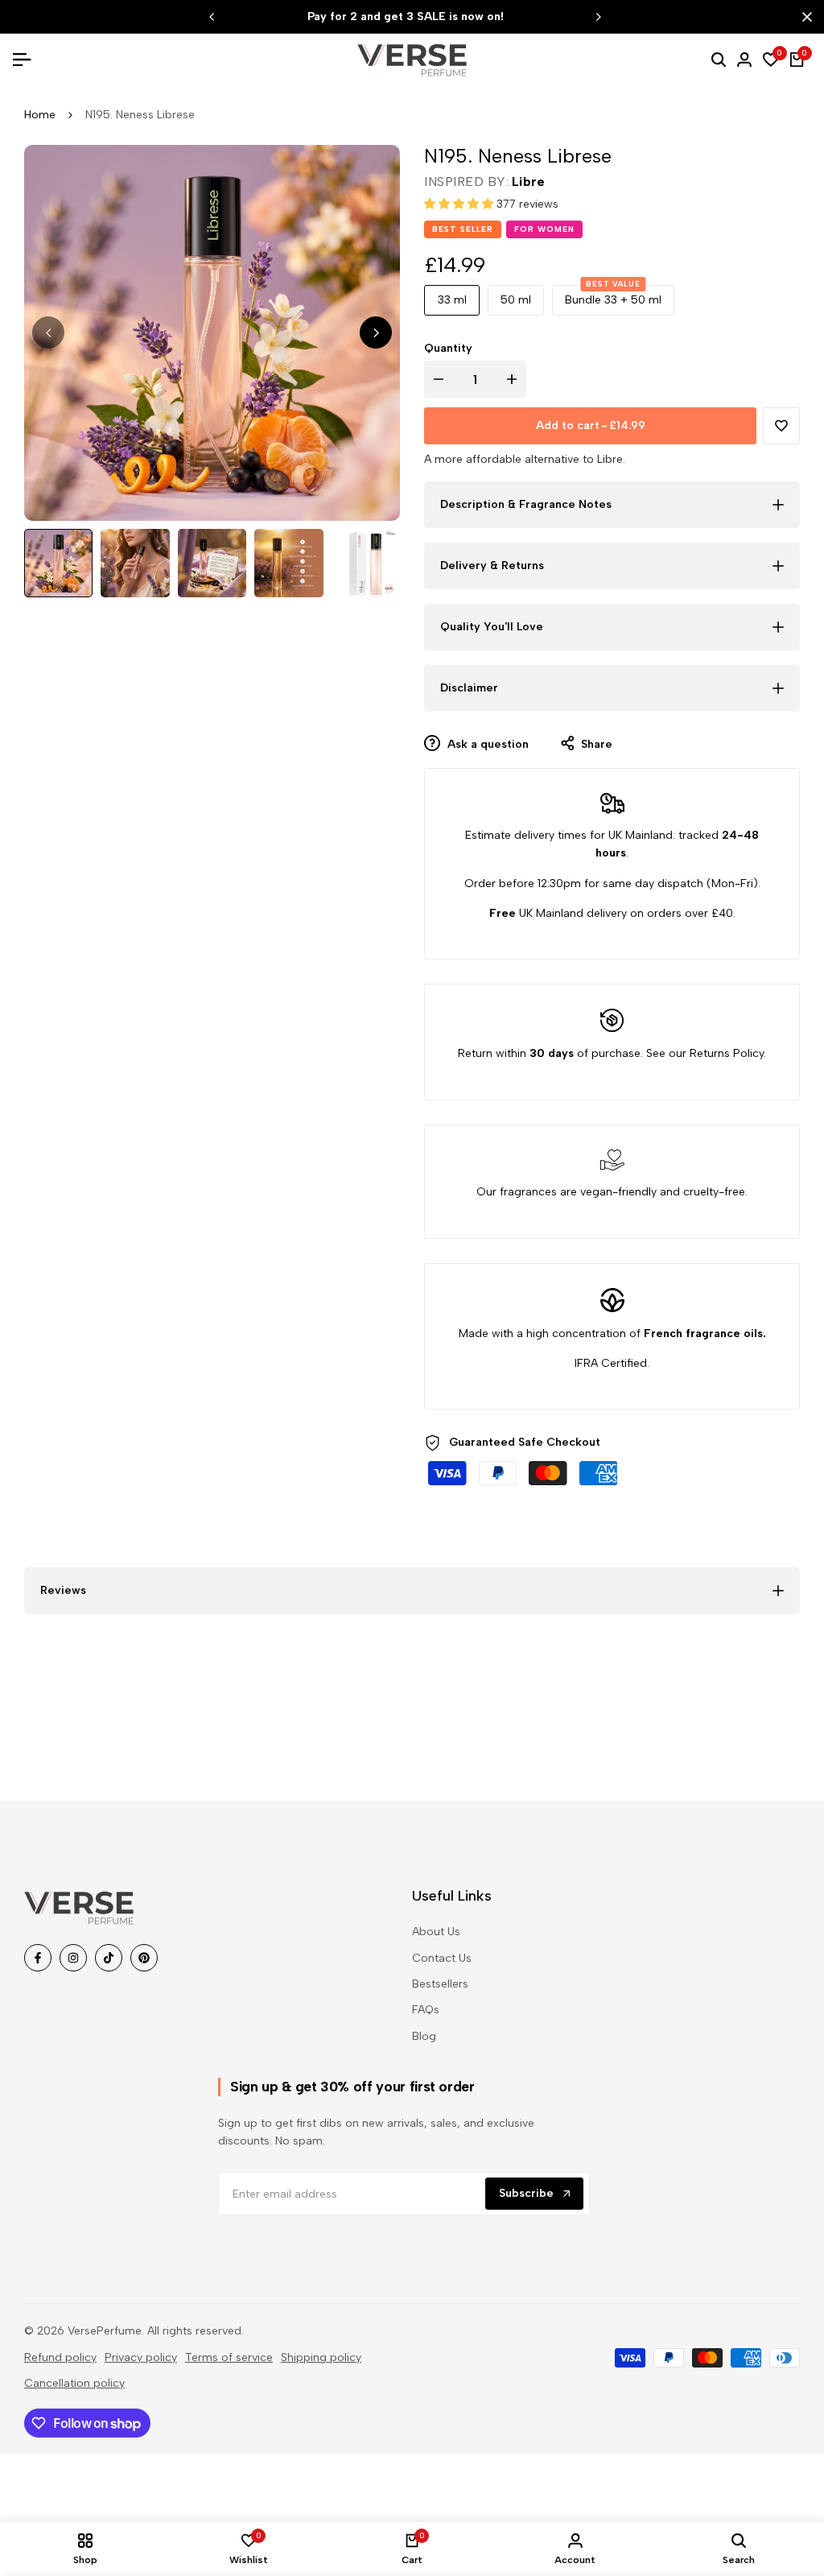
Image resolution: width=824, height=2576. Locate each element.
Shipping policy (321, 2357)
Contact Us (442, 1958)
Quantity (448, 348)
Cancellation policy (74, 2383)
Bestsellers (440, 1984)
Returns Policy (727, 1053)
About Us (436, 1932)
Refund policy (60, 2357)
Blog (424, 2036)
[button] (460, 204)
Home (40, 115)
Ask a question (486, 744)
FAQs (426, 2010)
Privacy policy (141, 2357)
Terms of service (229, 2357)
